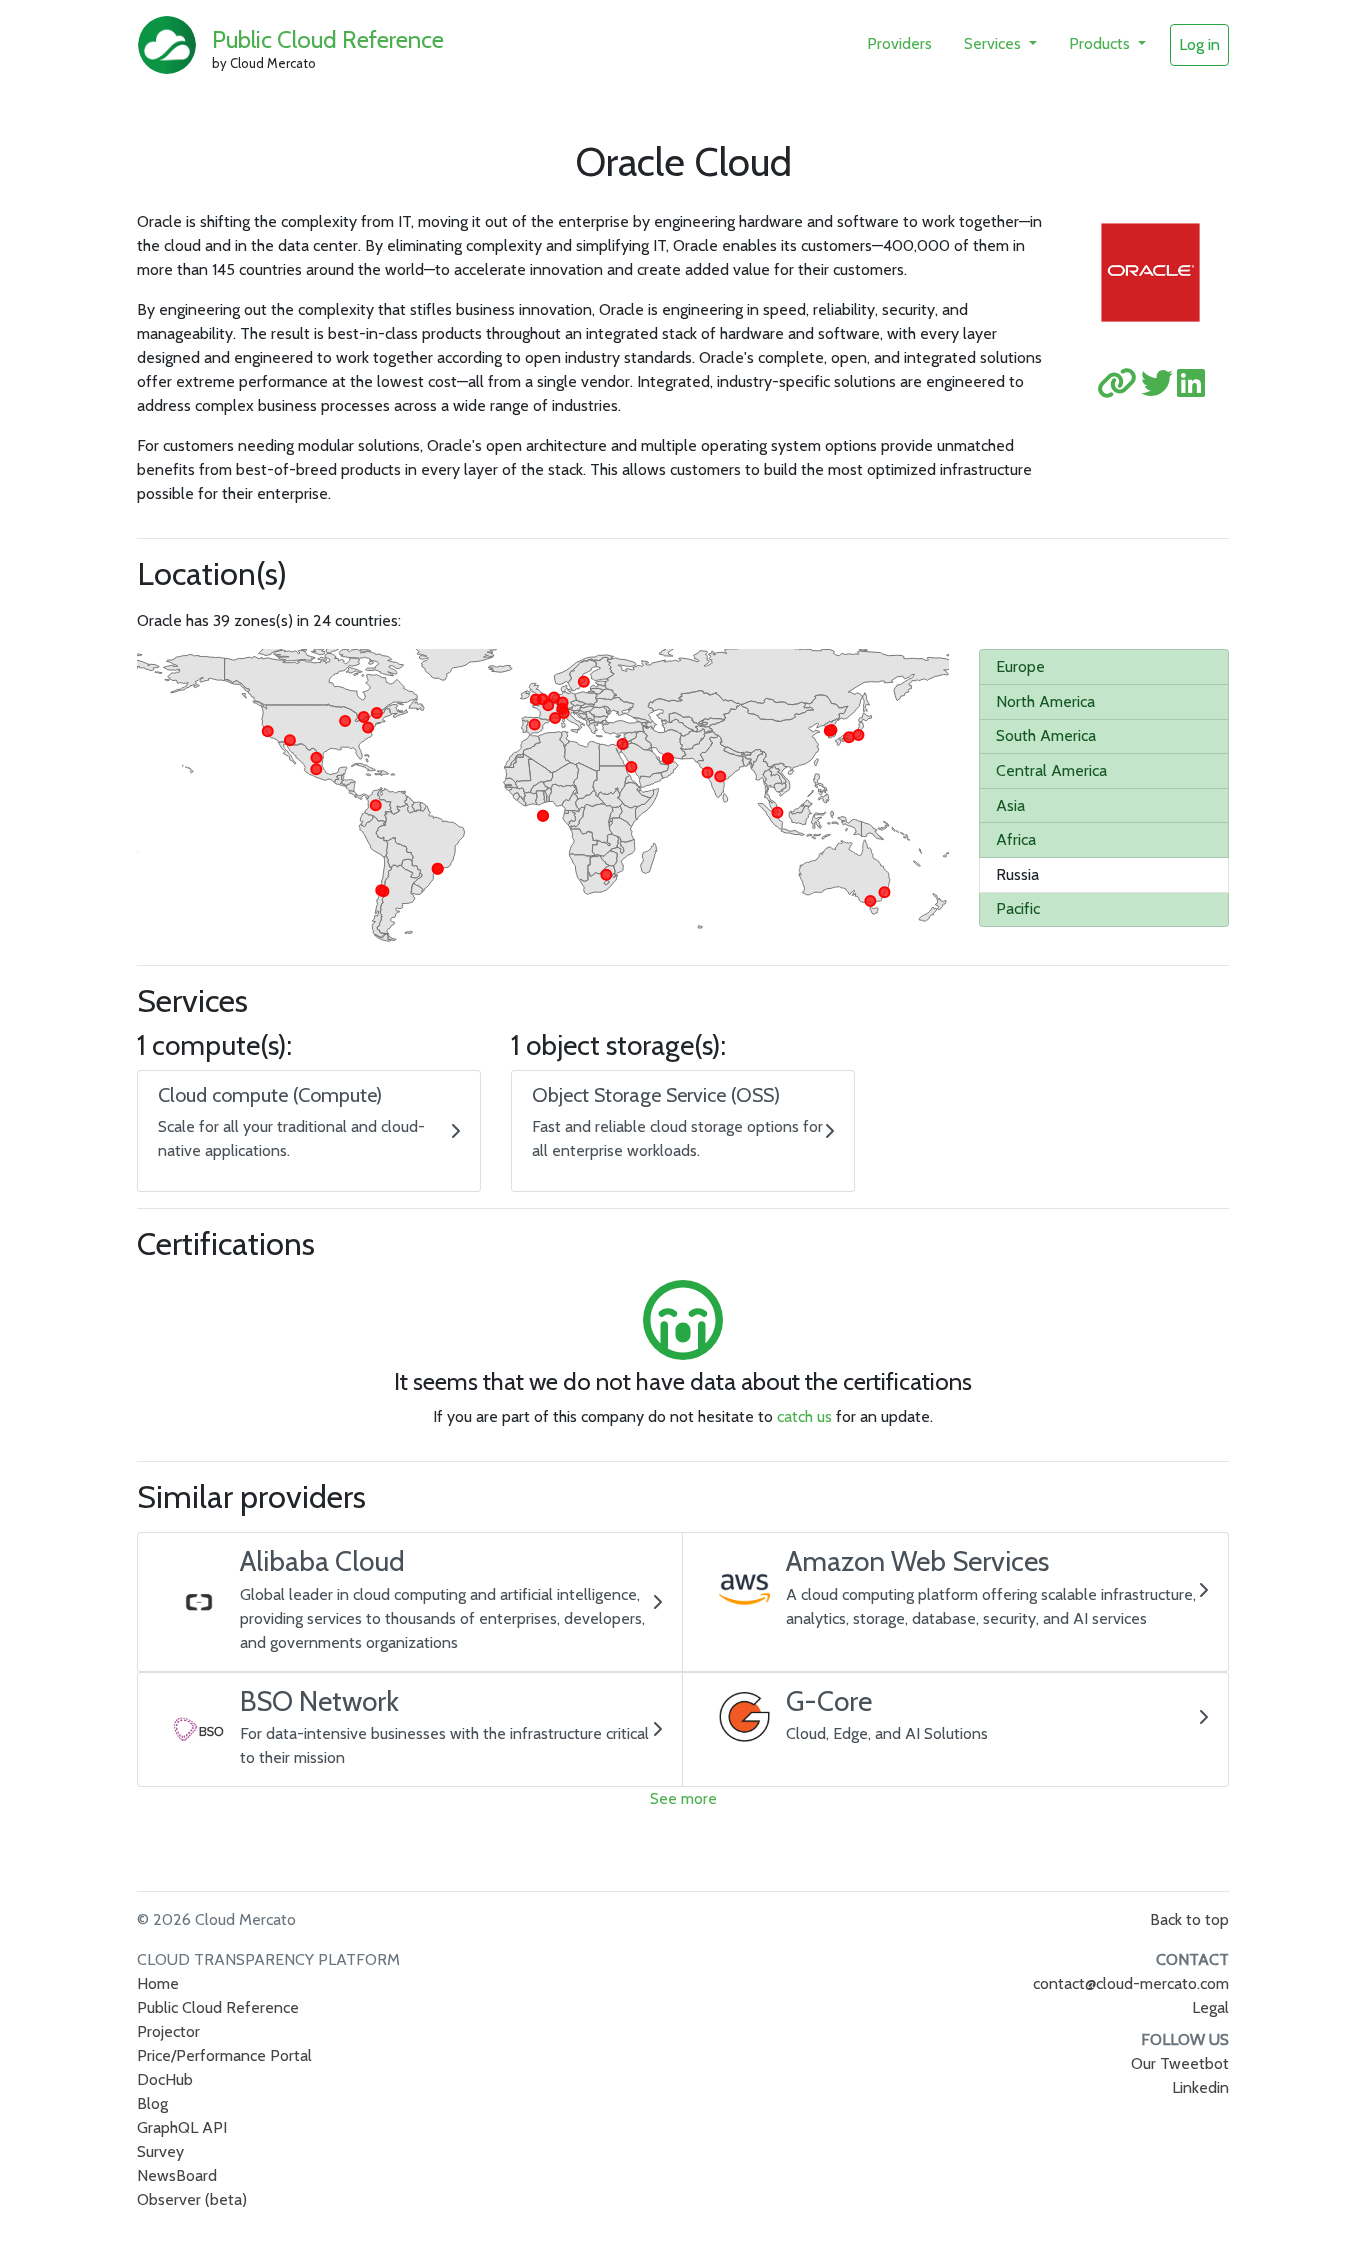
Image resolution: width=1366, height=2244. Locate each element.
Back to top (1189, 1919)
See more (683, 1798)
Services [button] (994, 43)
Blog (152, 2103)
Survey (160, 2151)
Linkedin (1200, 2087)
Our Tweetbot (1180, 2063)
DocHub (165, 2079)
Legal (1210, 2007)
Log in (1199, 44)
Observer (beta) (192, 2199)
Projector (168, 2031)
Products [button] (1101, 43)
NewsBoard (177, 2175)
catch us (804, 1416)
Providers (899, 43)
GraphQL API (182, 2127)
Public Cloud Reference (328, 39)
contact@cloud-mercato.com (1131, 1983)
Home (158, 1983)
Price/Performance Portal (224, 2055)
